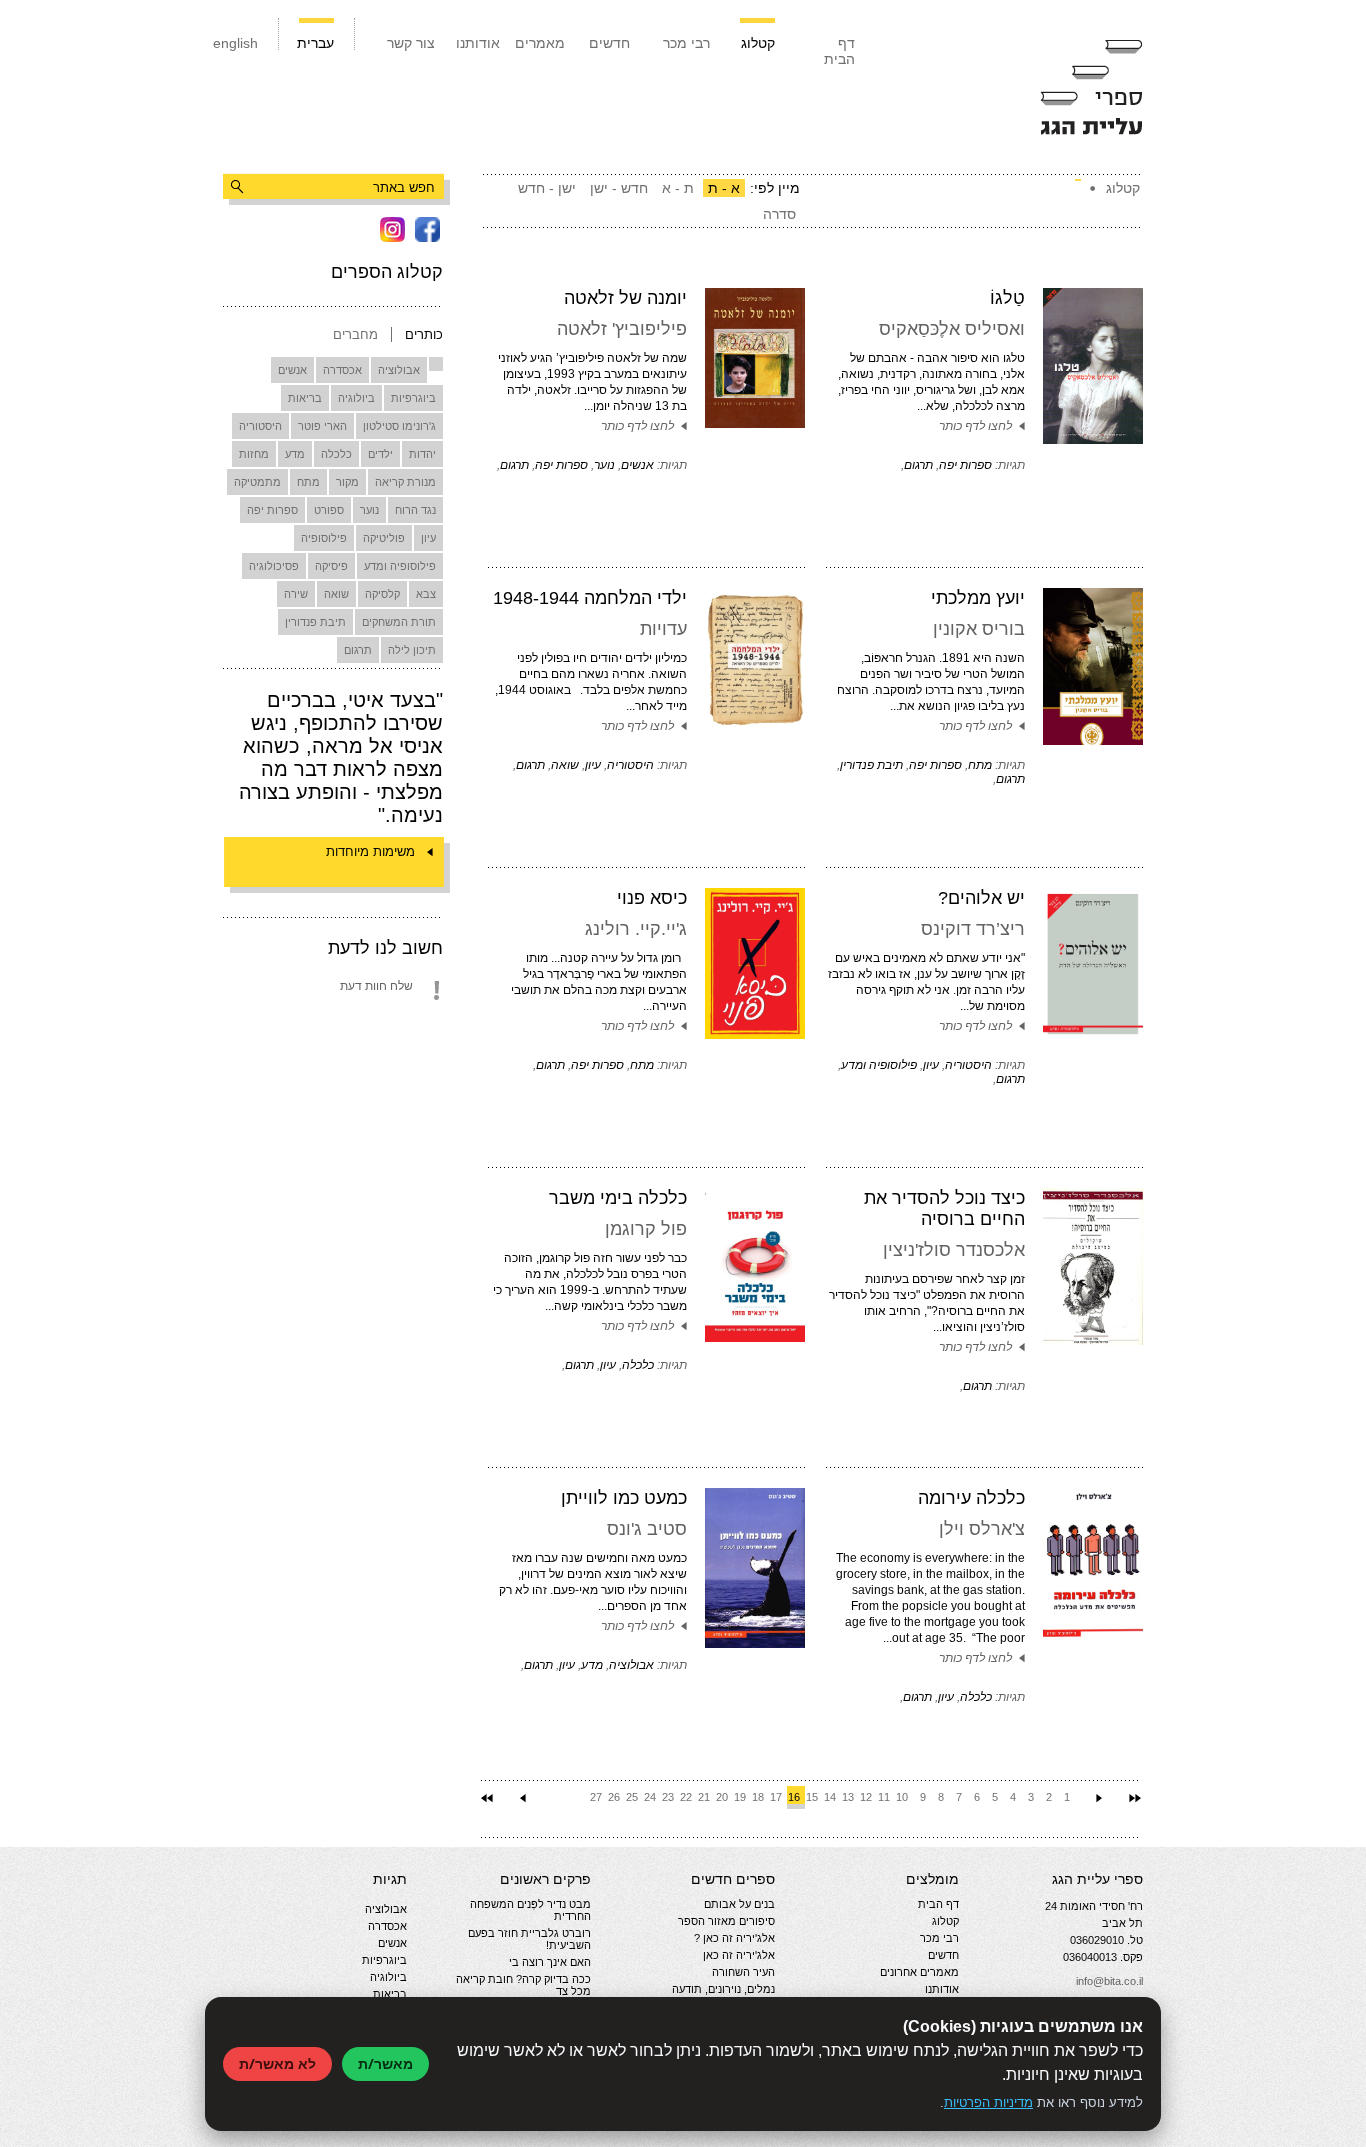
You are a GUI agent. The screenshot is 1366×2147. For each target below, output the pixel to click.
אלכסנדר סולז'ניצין (954, 1250)
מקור (347, 482)
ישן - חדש (547, 188)
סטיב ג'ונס (647, 1529)
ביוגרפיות (413, 398)
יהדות (422, 454)
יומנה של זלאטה (625, 298)
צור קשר (411, 43)
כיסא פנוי (652, 898)
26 (614, 1797)
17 (776, 1797)
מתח (308, 482)
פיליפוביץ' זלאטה (622, 329)
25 (632, 1797)
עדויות (663, 629)
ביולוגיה (356, 398)
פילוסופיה (324, 538)
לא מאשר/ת (277, 2063)
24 (650, 1797)
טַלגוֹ (1007, 298)
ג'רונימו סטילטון (399, 426)
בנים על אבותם (739, 1904)
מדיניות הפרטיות (988, 2102)
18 (758, 1797)
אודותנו (478, 43)
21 (704, 1797)
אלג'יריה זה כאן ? (734, 1938)
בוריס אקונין (979, 629)
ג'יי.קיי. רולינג (636, 929)
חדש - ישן (619, 188)
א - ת (724, 188)
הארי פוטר (322, 426)
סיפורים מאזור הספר (726, 1921)
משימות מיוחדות (370, 851)
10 (902, 1797)
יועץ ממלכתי (978, 598)
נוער (369, 510)
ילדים (380, 454)
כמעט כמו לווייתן (624, 1498)
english (235, 43)
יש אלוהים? (981, 898)
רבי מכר (686, 43)
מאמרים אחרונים (919, 1972)
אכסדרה (342, 370)
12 (866, 1797)
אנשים (292, 370)
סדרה (779, 214)
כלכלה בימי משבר (618, 1198)
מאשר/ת (385, 2063)
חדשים (609, 43)
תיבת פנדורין (315, 622)
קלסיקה (382, 594)
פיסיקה (331, 566)
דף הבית (839, 51)
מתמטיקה (257, 482)
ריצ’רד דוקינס (973, 929)
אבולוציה (399, 370)
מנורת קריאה (405, 482)
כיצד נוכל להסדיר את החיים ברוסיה (944, 1208)
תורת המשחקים (399, 622)
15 (812, 1797)
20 (722, 1797)
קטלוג (758, 43)
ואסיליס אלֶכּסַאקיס (952, 329)
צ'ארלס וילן (982, 1529)
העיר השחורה (743, 1972)
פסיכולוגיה (274, 566)
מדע (295, 454)
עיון (428, 538)
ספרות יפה (272, 510)
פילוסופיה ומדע (400, 566)
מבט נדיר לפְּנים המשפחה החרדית (530, 1910)
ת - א (678, 188)
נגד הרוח (415, 510)
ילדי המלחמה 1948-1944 (590, 598)
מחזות (254, 454)
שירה (296, 594)
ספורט (329, 510)
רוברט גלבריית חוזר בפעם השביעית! (529, 1939)
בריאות (305, 398)
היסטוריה (260, 426)
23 (668, 1797)
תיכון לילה (412, 650)
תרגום (358, 650)
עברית (315, 43)
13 (848, 1797)
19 (740, 1797)
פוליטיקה (384, 538)
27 (596, 1797)
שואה (336, 594)
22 (686, 1797)
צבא (426, 594)
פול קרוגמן (646, 1229)
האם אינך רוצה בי (550, 1962)
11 (884, 1797)
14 (830, 1797)
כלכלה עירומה (971, 1498)
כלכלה (336, 454)
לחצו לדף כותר (975, 426)
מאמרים (540, 43)
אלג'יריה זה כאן (739, 1955)
